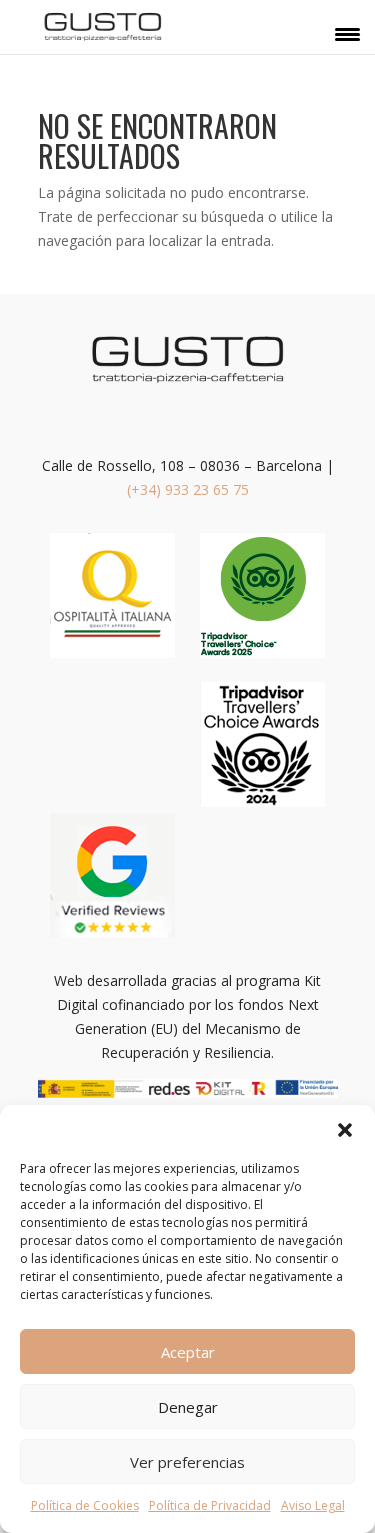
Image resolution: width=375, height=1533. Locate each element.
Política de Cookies (85, 1505)
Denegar (188, 1407)
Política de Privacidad (210, 1505)
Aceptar (188, 1352)
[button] (345, 1130)
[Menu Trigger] (347, 33)
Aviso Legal (313, 1505)
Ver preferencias (187, 1462)
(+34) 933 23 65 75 (188, 489)
